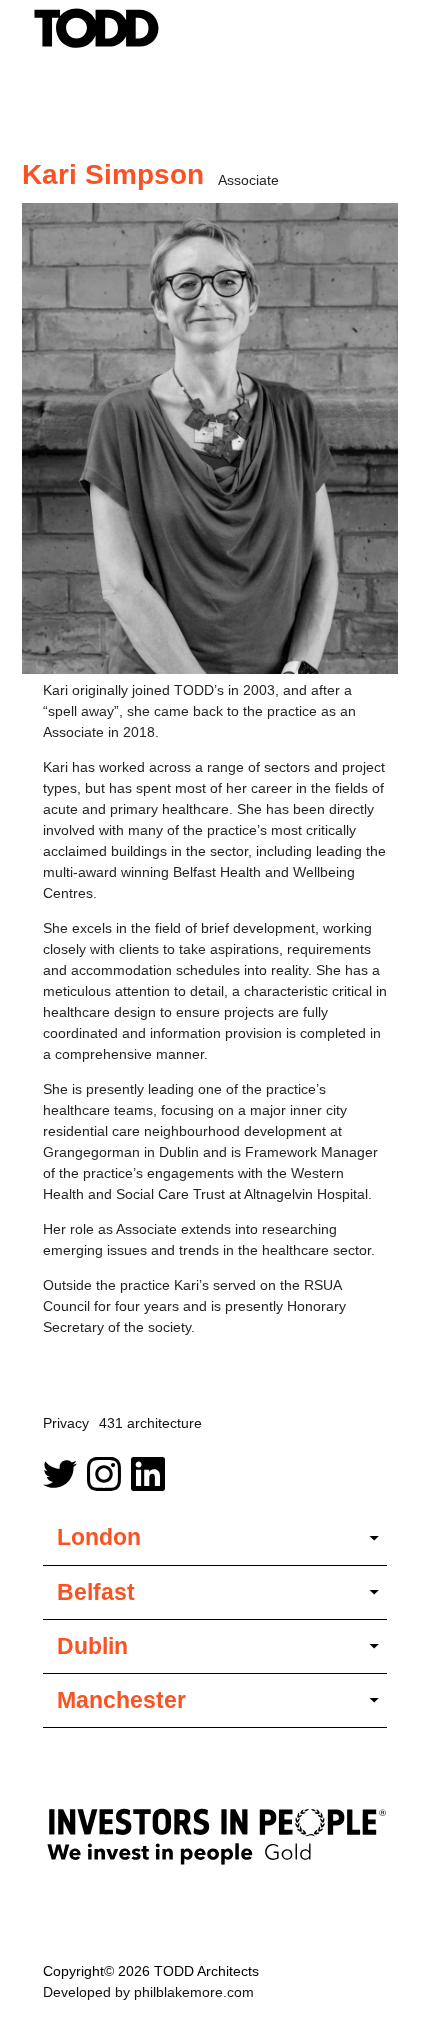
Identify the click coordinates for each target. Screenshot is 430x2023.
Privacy (66, 1423)
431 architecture (150, 1423)
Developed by (148, 1992)
